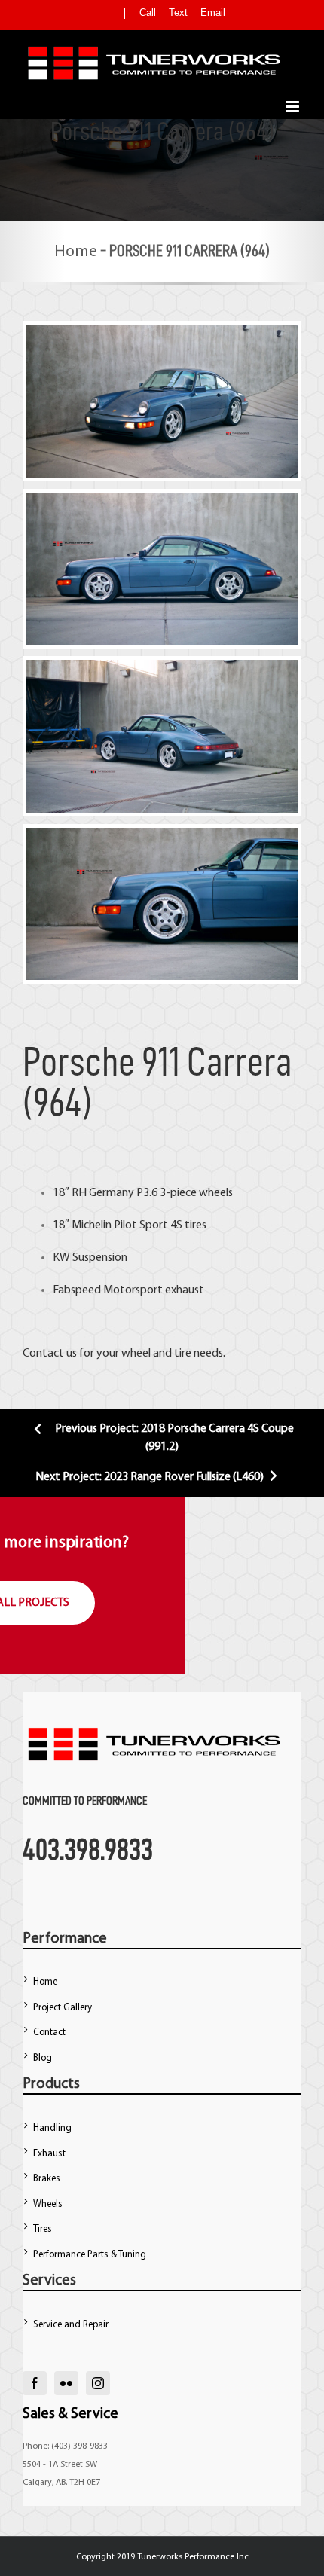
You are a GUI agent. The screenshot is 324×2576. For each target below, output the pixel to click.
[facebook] (35, 2383)
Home (76, 252)
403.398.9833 (88, 1849)
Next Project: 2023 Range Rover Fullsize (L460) (151, 1477)
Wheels (48, 2204)
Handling (52, 2128)
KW (61, 1258)
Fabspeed (77, 1290)
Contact (49, 2033)
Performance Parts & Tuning (90, 2255)
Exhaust (49, 2154)
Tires (43, 2229)
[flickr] (66, 2383)
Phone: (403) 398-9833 (65, 2446)
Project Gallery (63, 2008)
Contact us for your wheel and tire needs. (124, 1354)
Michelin (92, 1225)
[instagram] (98, 2383)
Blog (43, 2058)
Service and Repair (71, 2325)
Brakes (47, 2179)
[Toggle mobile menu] (293, 107)
